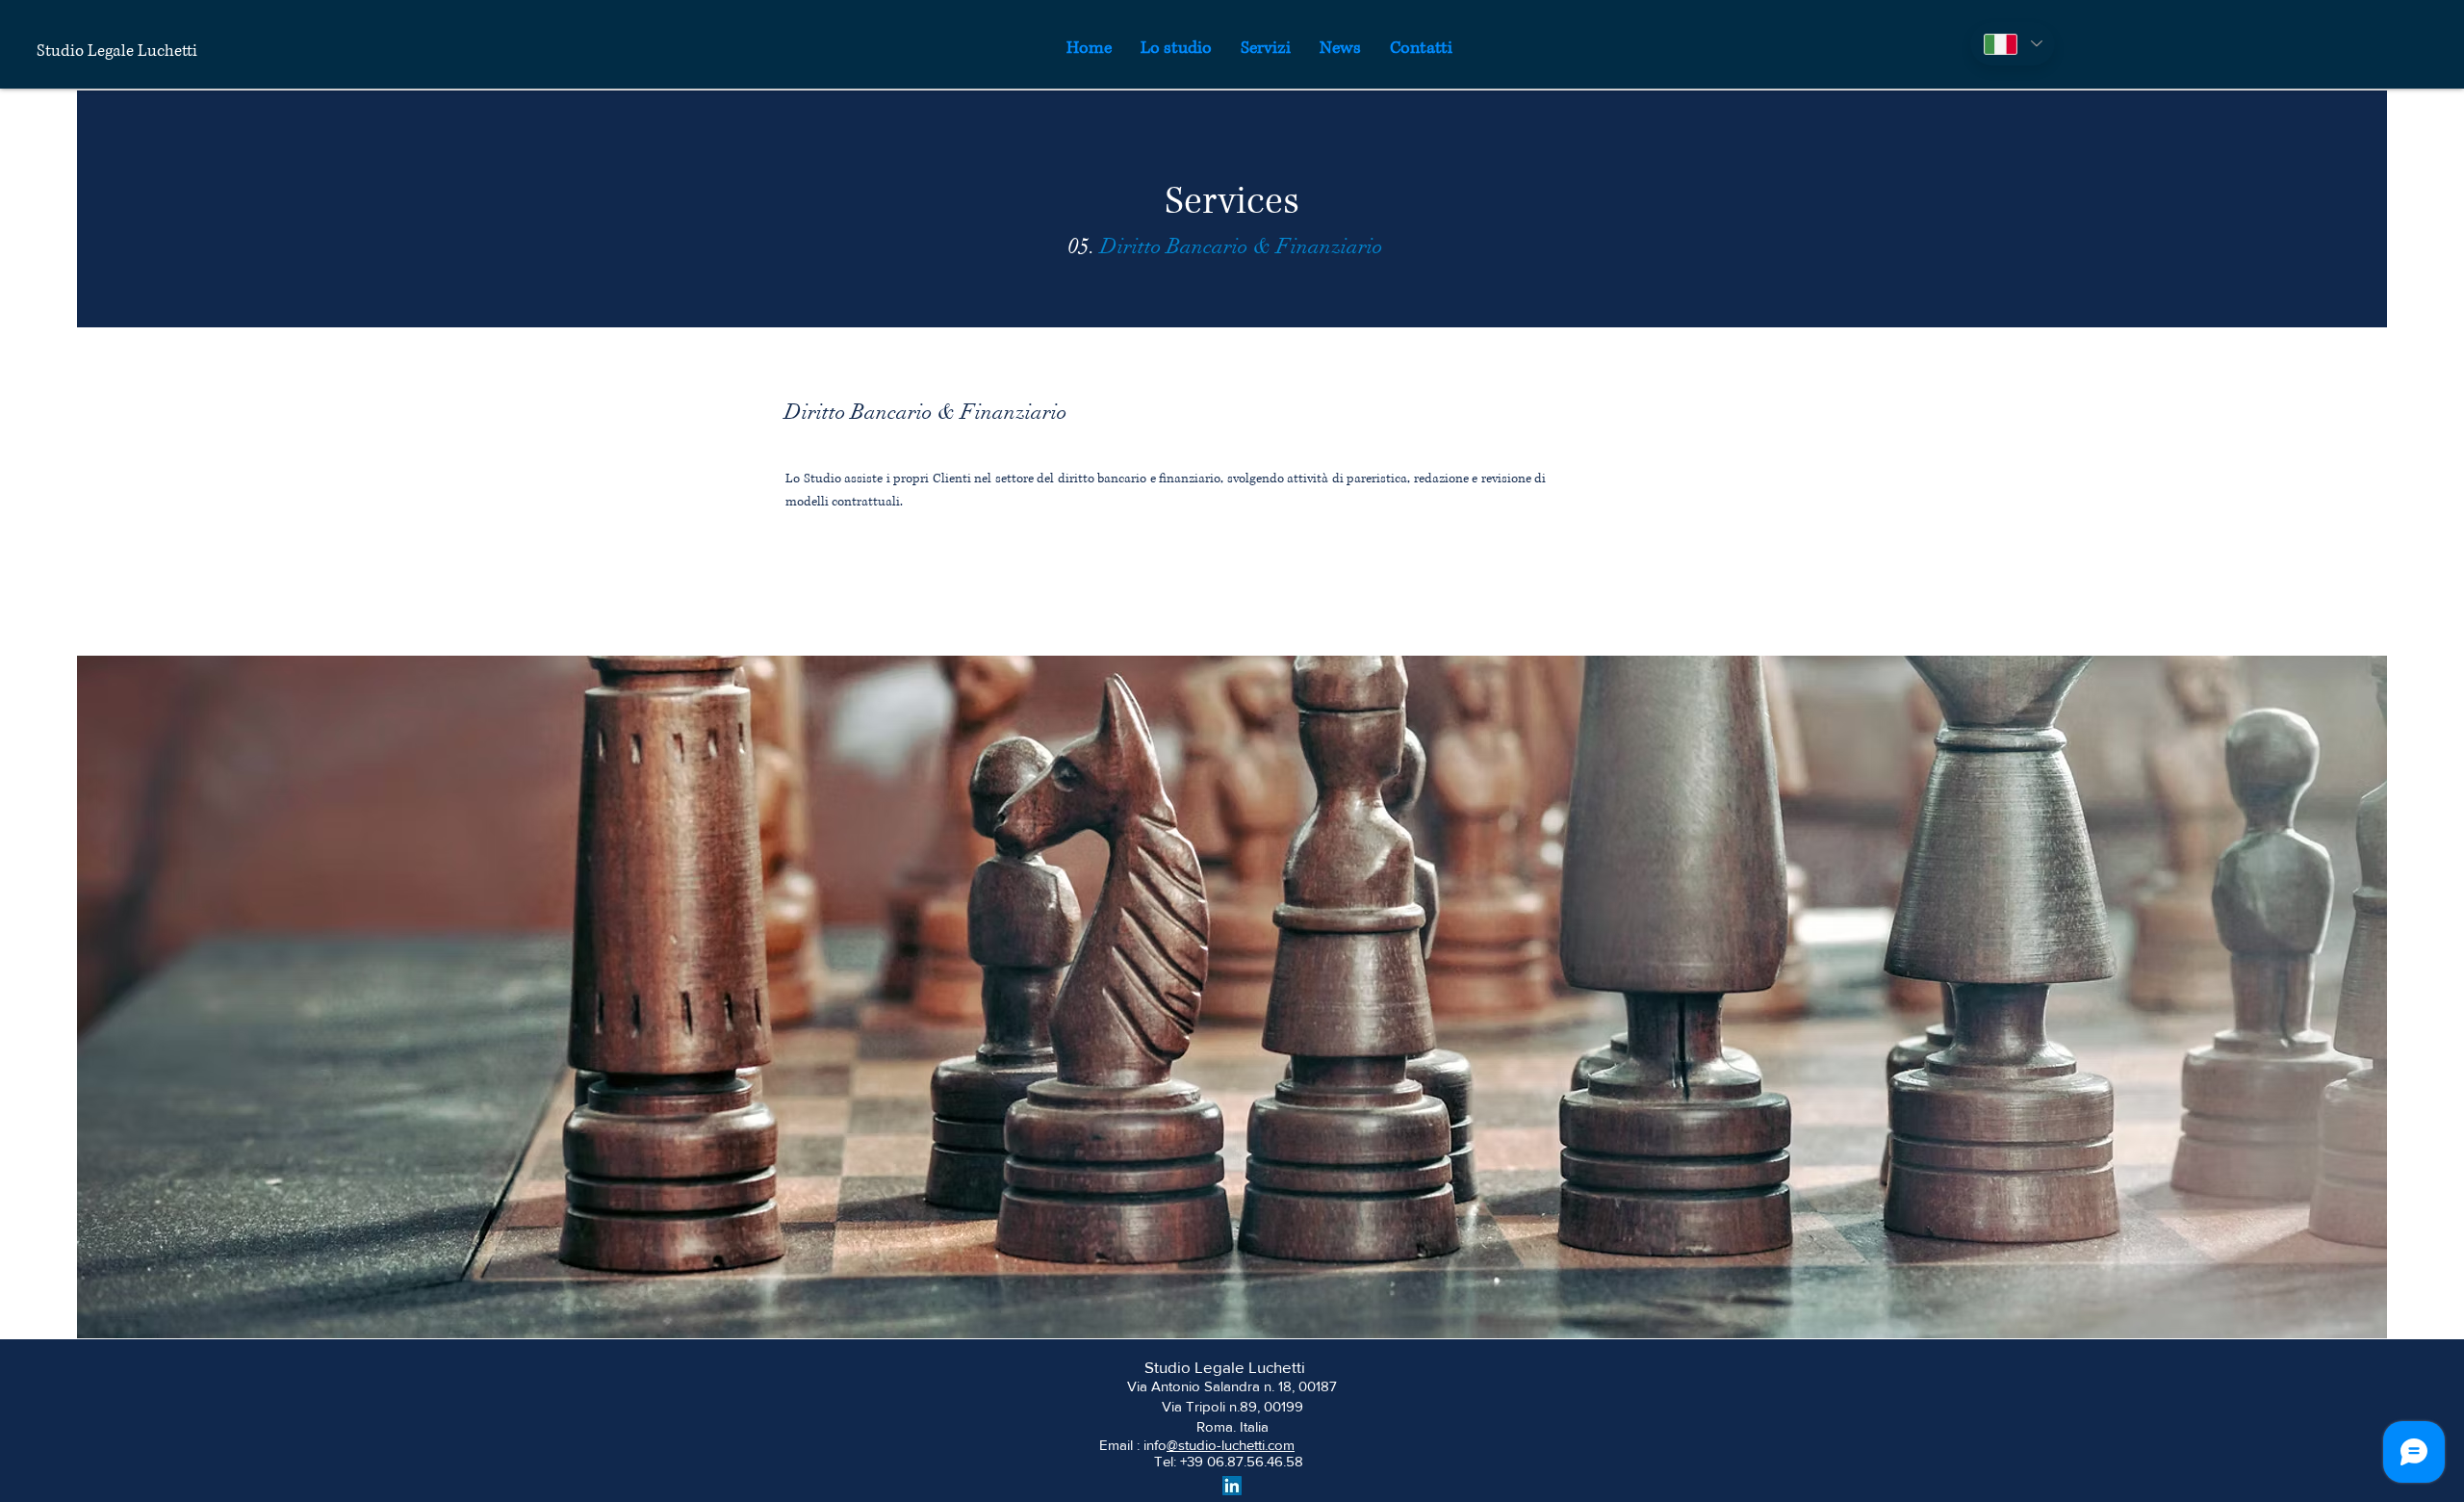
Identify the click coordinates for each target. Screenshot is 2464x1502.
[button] (1266, 48)
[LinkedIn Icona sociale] (1232, 1486)
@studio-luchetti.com (1231, 1445)
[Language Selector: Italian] (2013, 44)
